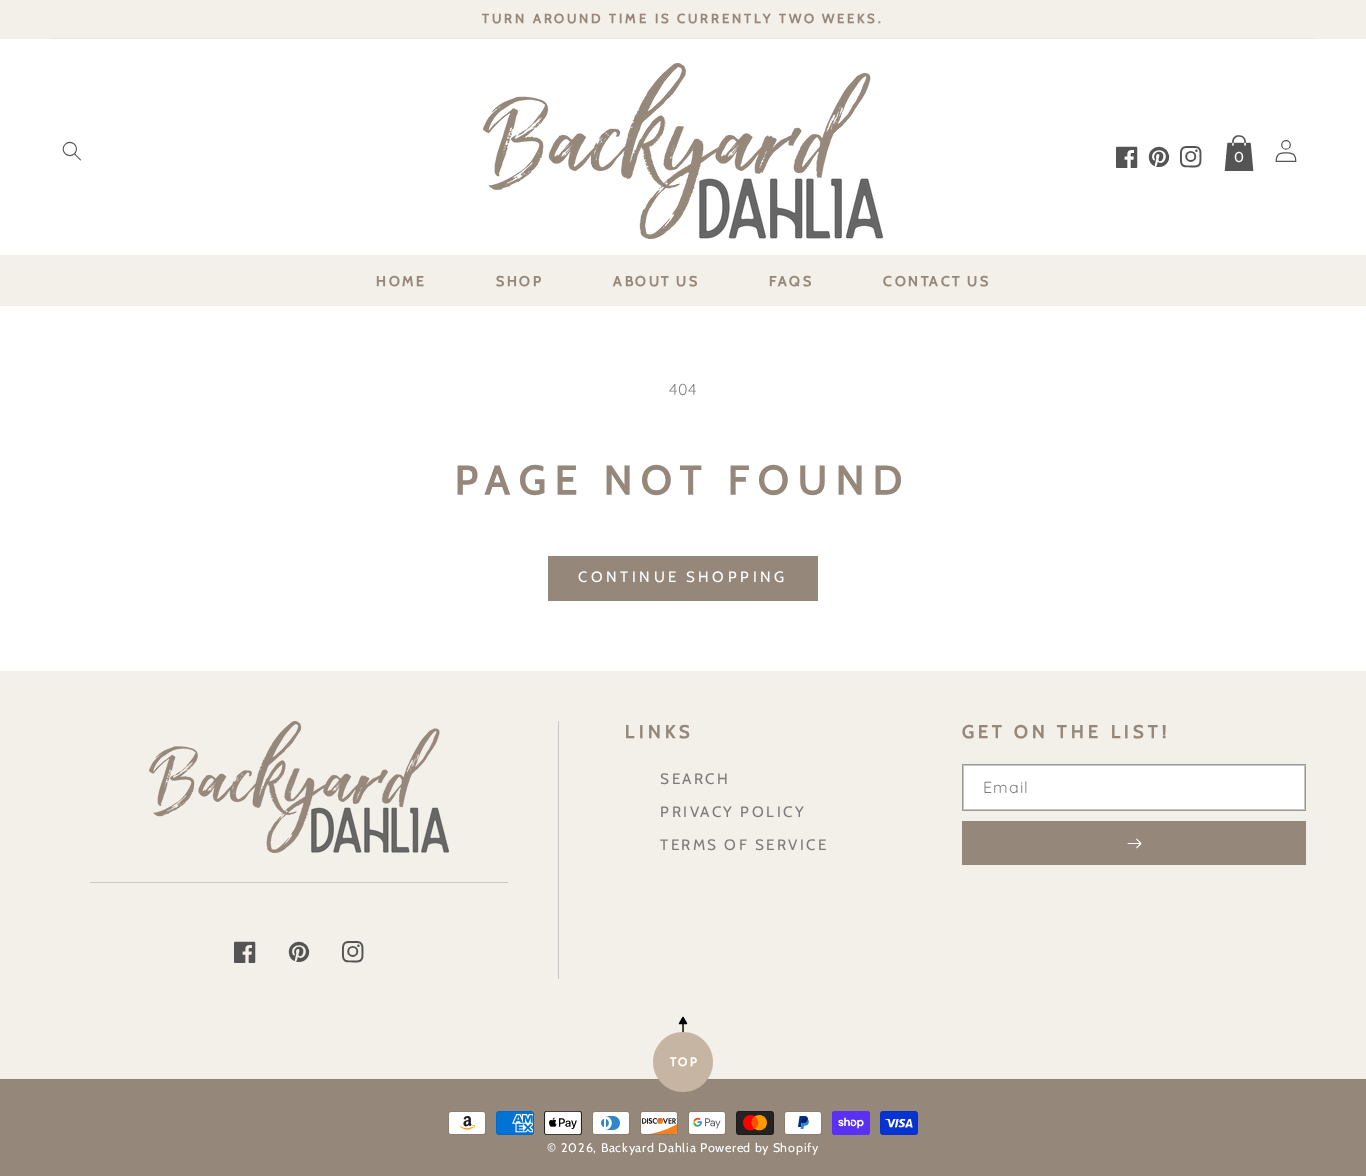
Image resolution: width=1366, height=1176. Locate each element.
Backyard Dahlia (649, 1147)
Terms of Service (744, 844)
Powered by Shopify (759, 1147)
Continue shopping (682, 577)
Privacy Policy (733, 811)
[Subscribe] (1134, 843)
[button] (72, 151)
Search (695, 778)
